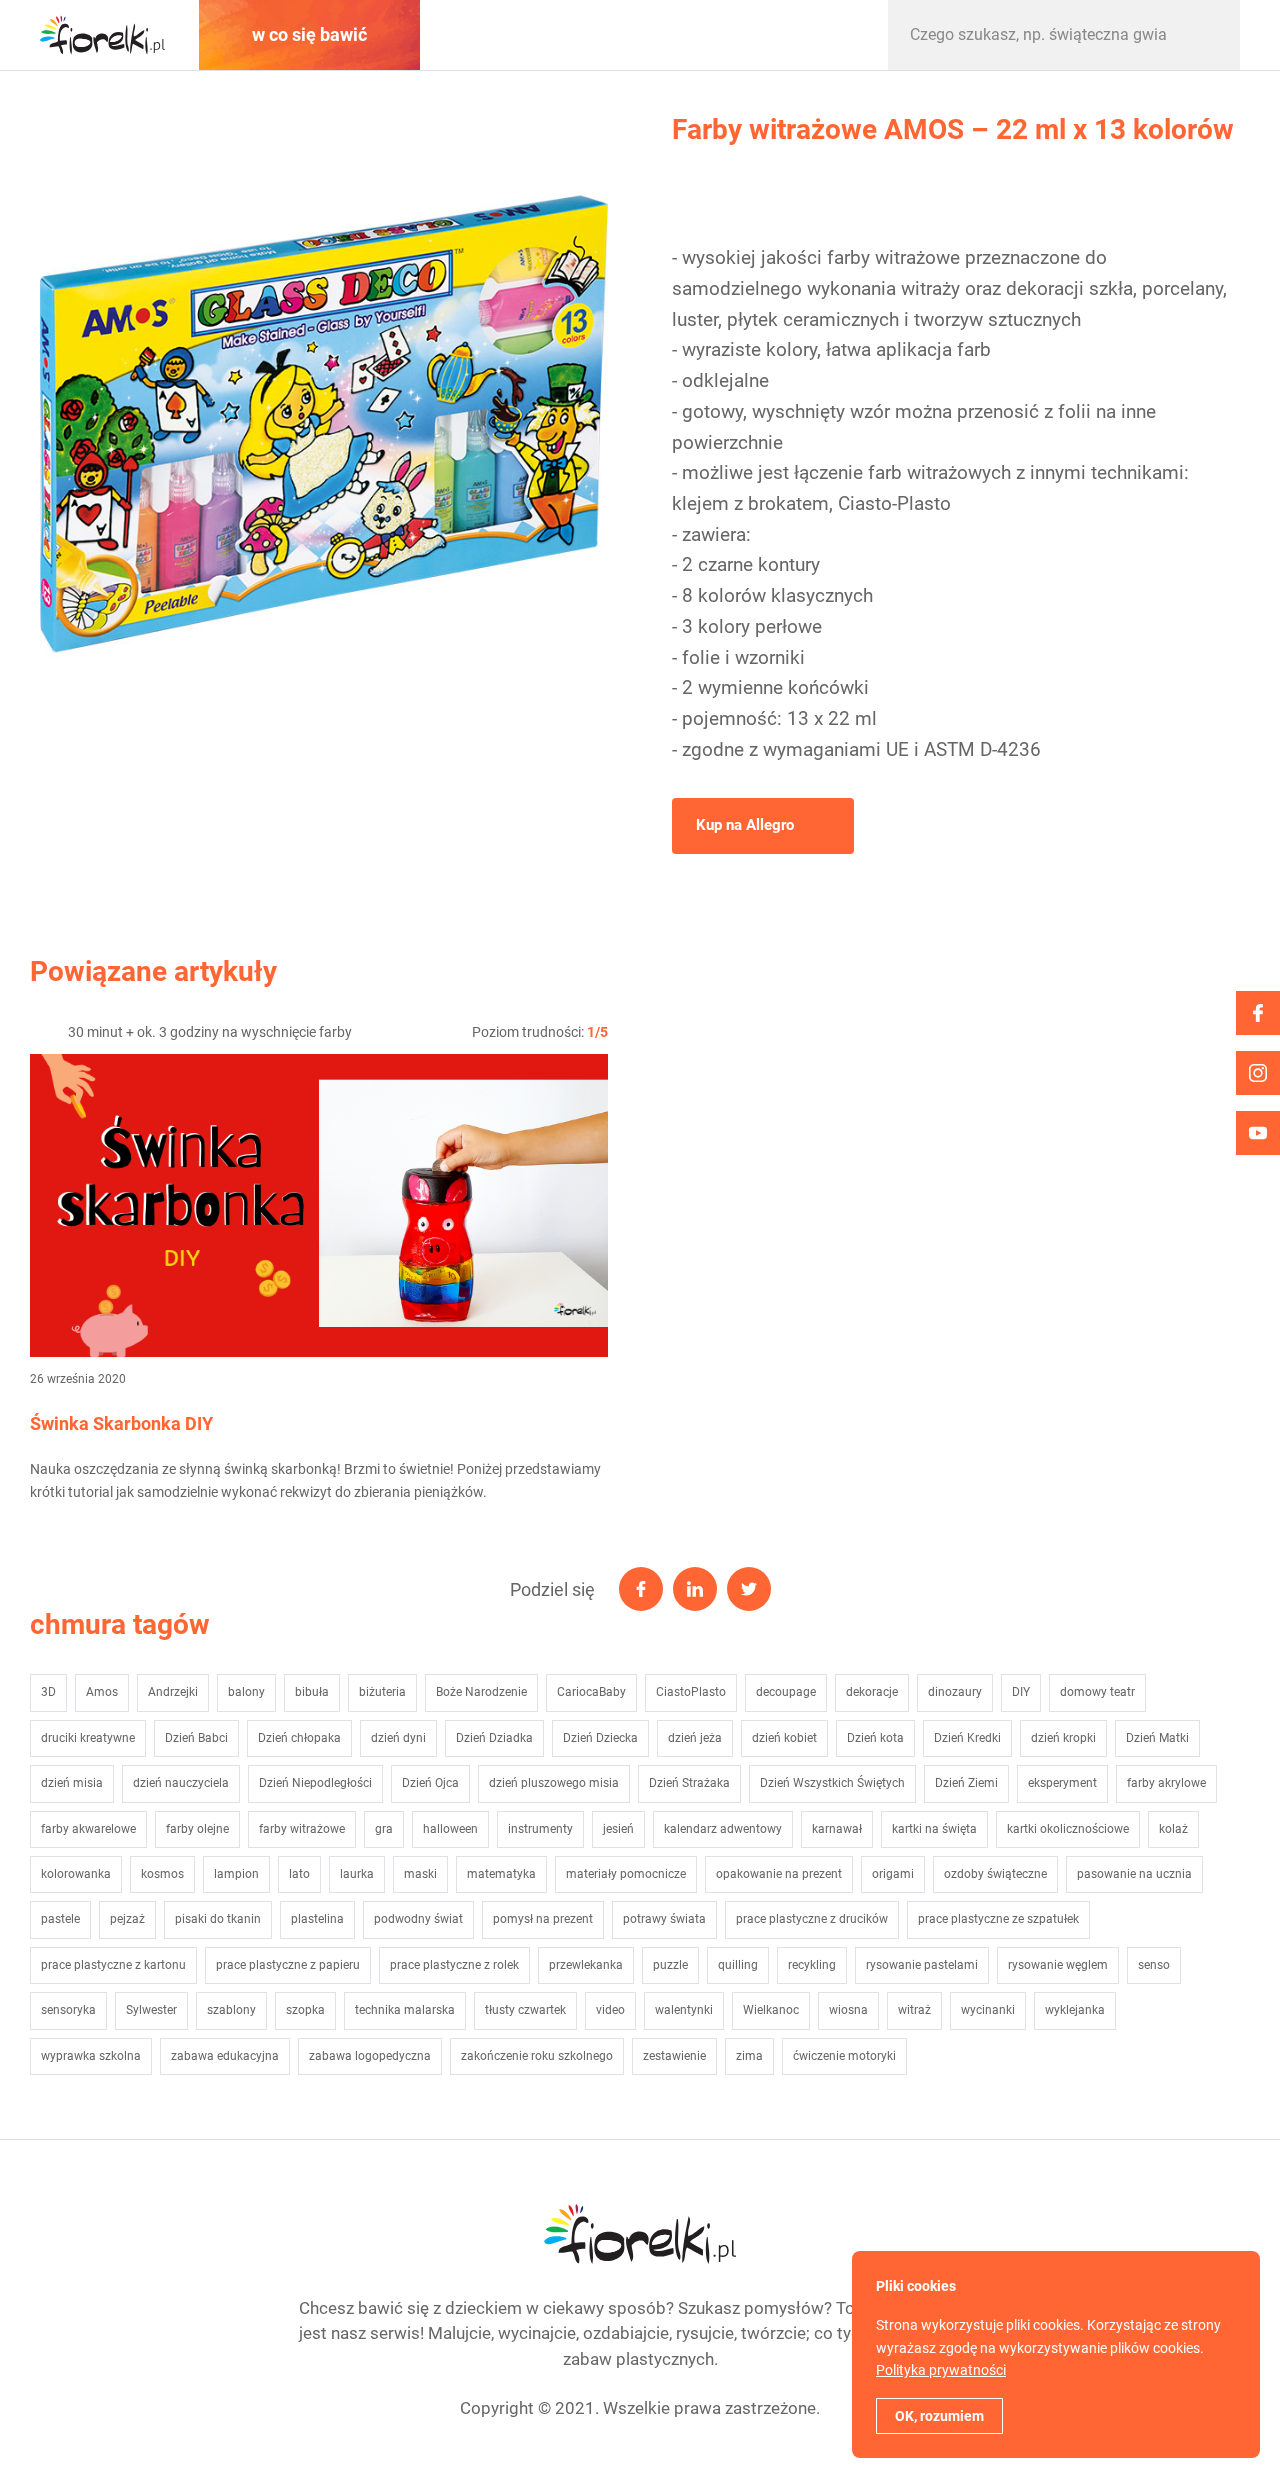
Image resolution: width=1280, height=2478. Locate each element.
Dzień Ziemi (966, 1783)
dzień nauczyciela (181, 1783)
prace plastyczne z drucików (812, 1919)
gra (384, 1829)
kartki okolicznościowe (1068, 1829)
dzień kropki (1063, 1738)
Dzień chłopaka (299, 1738)
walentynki (684, 2010)
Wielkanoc (771, 2010)
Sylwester (151, 2010)
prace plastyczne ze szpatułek (998, 1919)
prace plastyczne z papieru (288, 1965)
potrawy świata (664, 1919)
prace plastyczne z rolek (454, 1965)
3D (48, 1692)
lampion (236, 1874)
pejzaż (127, 1919)
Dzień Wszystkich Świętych (832, 1783)
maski (420, 1874)
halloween (450, 1829)
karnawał (837, 1829)
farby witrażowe (302, 1829)
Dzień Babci (196, 1738)
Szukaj (1204, 35)
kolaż (1173, 1829)
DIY (1021, 1692)
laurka (357, 1874)
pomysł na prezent (543, 1919)
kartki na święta (934, 1829)
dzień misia (72, 1783)
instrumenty (540, 1829)
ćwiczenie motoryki (844, 2056)
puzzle (670, 1965)
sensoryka (68, 2010)
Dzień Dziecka (600, 1738)
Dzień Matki (1157, 1738)
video (610, 2010)
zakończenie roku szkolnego (537, 2056)
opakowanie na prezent (779, 1874)
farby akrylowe (1166, 1783)
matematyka (501, 1874)
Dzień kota (875, 1738)
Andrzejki (173, 1692)
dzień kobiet (784, 1738)
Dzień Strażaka (689, 1783)
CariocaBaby (591, 1692)
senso (1154, 1965)
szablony (231, 2010)
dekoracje (872, 1692)
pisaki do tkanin (218, 1919)
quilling (738, 1965)
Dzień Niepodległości (315, 1783)
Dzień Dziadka (494, 1738)
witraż (914, 2010)
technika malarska (405, 2010)
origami (893, 1874)
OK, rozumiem (939, 2416)
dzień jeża (695, 1738)
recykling (812, 1965)
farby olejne (197, 1829)
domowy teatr (1097, 1692)
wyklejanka (1075, 2010)
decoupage (786, 1692)
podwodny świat (418, 1919)
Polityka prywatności (941, 2370)
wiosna (848, 2010)
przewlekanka (586, 1965)
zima (749, 2056)
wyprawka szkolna (91, 2056)
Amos (102, 1692)
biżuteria (382, 1692)
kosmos (162, 1874)
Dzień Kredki (967, 1738)
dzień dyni (398, 1738)
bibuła (312, 1692)
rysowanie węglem (1058, 1965)
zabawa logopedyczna (370, 2056)
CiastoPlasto (691, 1692)
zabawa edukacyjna (225, 2056)
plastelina (317, 1919)
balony (246, 1692)
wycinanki (988, 2010)
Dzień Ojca (430, 1783)
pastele (60, 1919)
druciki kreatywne (88, 1738)
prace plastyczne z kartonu (113, 1965)
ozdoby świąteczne (995, 1874)
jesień (618, 1829)
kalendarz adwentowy (723, 1829)
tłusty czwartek (525, 2010)
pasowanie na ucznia (1134, 1874)
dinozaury (955, 1692)
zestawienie (674, 2056)
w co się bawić (309, 34)
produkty (768, 34)
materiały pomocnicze (626, 1874)
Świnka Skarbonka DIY (121, 1423)
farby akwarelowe (88, 1829)
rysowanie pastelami (922, 1965)
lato (299, 1874)
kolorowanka (76, 1874)
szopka (305, 2010)
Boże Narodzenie (481, 1692)
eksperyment (1062, 1783)
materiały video (538, 34)
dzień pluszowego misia (554, 1783)
